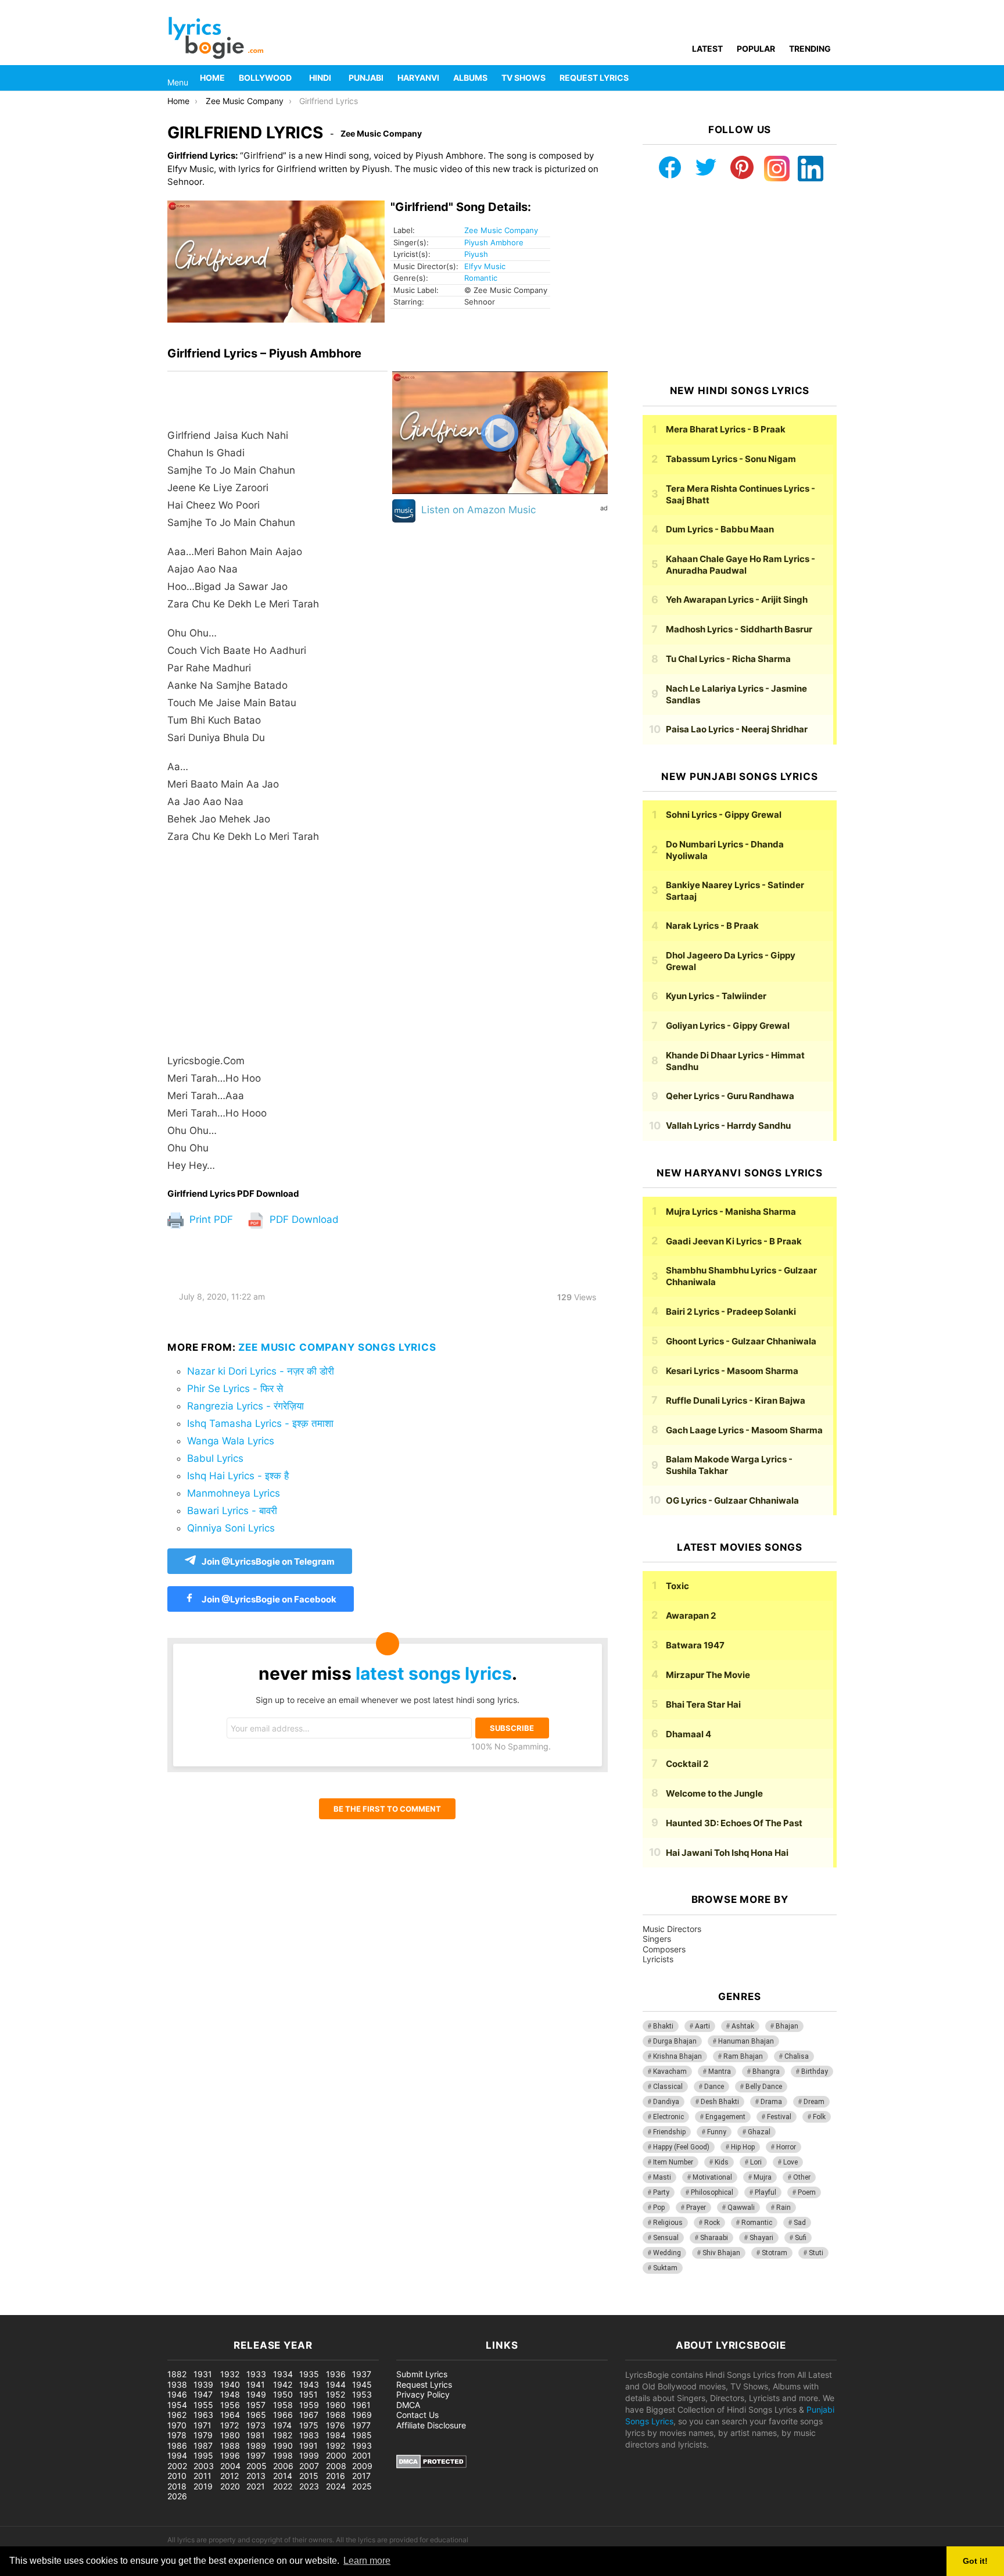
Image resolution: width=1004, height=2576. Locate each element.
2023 (309, 2486)
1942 (283, 2384)
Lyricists (658, 1959)
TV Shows (523, 78)
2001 (362, 2455)
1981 (256, 2435)
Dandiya (666, 2102)
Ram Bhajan (743, 2056)
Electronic (668, 2117)
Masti (662, 2177)
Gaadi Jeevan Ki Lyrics (734, 1241)
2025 (362, 2486)
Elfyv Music (485, 266)
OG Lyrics (732, 1500)
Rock (712, 2223)
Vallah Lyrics (728, 1126)
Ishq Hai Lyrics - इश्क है (238, 1476)
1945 (362, 2384)
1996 (230, 2455)
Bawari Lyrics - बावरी (232, 1511)
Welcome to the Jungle (714, 1793)
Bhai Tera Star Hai (703, 1704)
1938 (177, 2384)
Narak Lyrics (712, 926)
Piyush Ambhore (494, 242)
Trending (810, 49)
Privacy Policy (423, 2394)
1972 (230, 2425)
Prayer (696, 2208)
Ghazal (759, 2132)
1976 (336, 2425)
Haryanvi (418, 78)
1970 (177, 2425)
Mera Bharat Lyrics (726, 429)
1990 (283, 2446)
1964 (230, 2415)
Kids (722, 2162)
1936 (336, 2374)
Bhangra (766, 2071)
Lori (756, 2162)
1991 (309, 2446)
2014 (283, 2476)
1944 (336, 2384)
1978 (177, 2435)
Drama (771, 2102)
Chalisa (797, 2056)
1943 (309, 2384)
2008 (336, 2466)
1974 (282, 2425)
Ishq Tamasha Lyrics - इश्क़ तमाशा (260, 1423)
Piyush (476, 254)
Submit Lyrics (422, 2374)
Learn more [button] (367, 2561)
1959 (309, 2405)
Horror (786, 2147)
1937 (362, 2374)
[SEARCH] (830, 78)
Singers (657, 1939)
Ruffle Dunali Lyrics (736, 1400)
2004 (230, 2466)
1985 (362, 2435)
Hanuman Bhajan (746, 2041)
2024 (336, 2486)
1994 (177, 2455)
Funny (717, 2132)
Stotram (774, 2253)
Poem (807, 2192)
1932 (230, 2374)
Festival (779, 2117)
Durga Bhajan (675, 2041)
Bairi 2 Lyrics (731, 1312)
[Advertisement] (277, 949)
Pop (659, 2208)
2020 (230, 2486)
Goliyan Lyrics (728, 1026)
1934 (283, 2374)
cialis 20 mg (23, 2309)
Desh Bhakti (720, 2102)
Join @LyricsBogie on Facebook (268, 1599)
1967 (309, 2415)
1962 (177, 2415)
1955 (203, 2405)
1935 (309, 2374)
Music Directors (672, 1929)
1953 (362, 2394)
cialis (57, 2309)
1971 (202, 2425)
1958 (283, 2405)
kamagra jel (206, 2309)
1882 (177, 2374)
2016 (336, 2476)
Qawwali (741, 2208)
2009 (362, 2466)
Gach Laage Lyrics (744, 1430)
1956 (230, 2405)
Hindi (320, 78)
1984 (336, 2435)
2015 (309, 2476)
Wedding (667, 2253)
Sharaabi (714, 2238)
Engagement (725, 2117)
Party (661, 2192)
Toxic (677, 1586)
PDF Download (303, 1219)
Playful (765, 2192)
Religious (668, 2223)
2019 (203, 2486)
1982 (283, 2435)
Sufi (801, 2238)
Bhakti (663, 2026)
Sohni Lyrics (724, 815)
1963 (203, 2415)
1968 (336, 2415)
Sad (800, 2223)
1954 (177, 2405)
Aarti (702, 2026)
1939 (203, 2384)
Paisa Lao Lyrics (737, 729)
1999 (309, 2455)
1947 (203, 2394)
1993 (362, 2446)
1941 (256, 2384)
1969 (362, 2415)
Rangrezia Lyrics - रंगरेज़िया (245, 1406)
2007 (309, 2466)
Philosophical (712, 2192)
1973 (256, 2425)
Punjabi (366, 78)
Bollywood (265, 78)
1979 (203, 2435)
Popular (756, 49)
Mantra (720, 2071)
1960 (336, 2405)
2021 (256, 2486)
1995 (203, 2455)
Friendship (669, 2132)
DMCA (408, 2405)
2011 (202, 2476)
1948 (230, 2394)
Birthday (815, 2071)
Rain (784, 2208)
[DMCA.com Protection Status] (431, 2465)
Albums (470, 78)
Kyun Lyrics (716, 996)
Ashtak (743, 2026)
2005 (257, 2466)
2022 (283, 2486)
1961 (361, 2405)
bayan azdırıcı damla (108, 2309)
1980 (230, 2435)
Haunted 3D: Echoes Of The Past (734, 1823)
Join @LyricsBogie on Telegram (268, 1561)
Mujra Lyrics (731, 1212)
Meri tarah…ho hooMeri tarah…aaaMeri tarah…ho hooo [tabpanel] (243, 800)
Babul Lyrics (215, 1458)
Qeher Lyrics (730, 1096)
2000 (336, 2455)
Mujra (763, 2177)
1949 (256, 2394)
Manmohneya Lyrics (234, 1493)
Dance (714, 2087)
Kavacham (670, 2071)
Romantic (481, 278)
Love (790, 2162)
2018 (177, 2486)
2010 (177, 2476)
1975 (309, 2425)
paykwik (166, 2309)
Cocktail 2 (687, 1764)
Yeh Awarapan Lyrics (737, 600)
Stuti (816, 2253)
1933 (256, 2374)
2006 (283, 2466)
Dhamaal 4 (689, 1734)
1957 (256, 2405)
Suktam (665, 2268)
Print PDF (210, 1219)
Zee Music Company (501, 230)
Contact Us (417, 2415)
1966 (283, 2415)
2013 (256, 2476)
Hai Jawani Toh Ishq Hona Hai (727, 1853)
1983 (309, 2435)
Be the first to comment (387, 1809)
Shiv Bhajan (721, 2253)
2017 (361, 2476)
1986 (177, 2446)
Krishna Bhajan (677, 2056)
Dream (814, 2102)
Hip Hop (743, 2147)
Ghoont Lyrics (741, 1341)
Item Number (673, 2162)
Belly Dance (764, 2087)
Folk (819, 2117)
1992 (336, 2446)
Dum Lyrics (720, 529)
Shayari (761, 2238)
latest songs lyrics (434, 1673)
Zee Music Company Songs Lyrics (337, 1347)
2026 (177, 2496)
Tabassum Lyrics (731, 459)
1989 (256, 2446)
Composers (664, 1949)
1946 (177, 2394)
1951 (309, 2394)
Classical (668, 2087)
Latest (707, 49)
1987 (203, 2446)
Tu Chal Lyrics (728, 659)
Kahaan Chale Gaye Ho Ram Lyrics (741, 565)
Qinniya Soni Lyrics (231, 1528)
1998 (283, 2455)
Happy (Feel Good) (681, 2147)
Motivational (712, 2177)
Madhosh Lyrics (739, 629)
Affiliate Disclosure (431, 2425)
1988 (230, 2446)
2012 (230, 2476)
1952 (336, 2394)
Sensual (666, 2238)
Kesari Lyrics (732, 1371)
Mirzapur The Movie (708, 1675)
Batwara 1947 (695, 1645)
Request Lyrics (594, 78)
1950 (283, 2394)
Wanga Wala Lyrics (231, 1441)
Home (212, 78)
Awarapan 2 (691, 1616)
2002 (177, 2466)
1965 (256, 2415)
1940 (230, 2384)
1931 (203, 2374)
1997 (256, 2455)
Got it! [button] (975, 2561)
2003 (204, 2466)
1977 (361, 2425)
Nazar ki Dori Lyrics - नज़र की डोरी (261, 1371)
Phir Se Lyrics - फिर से (235, 1389)
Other (802, 2177)
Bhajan (787, 2026)
